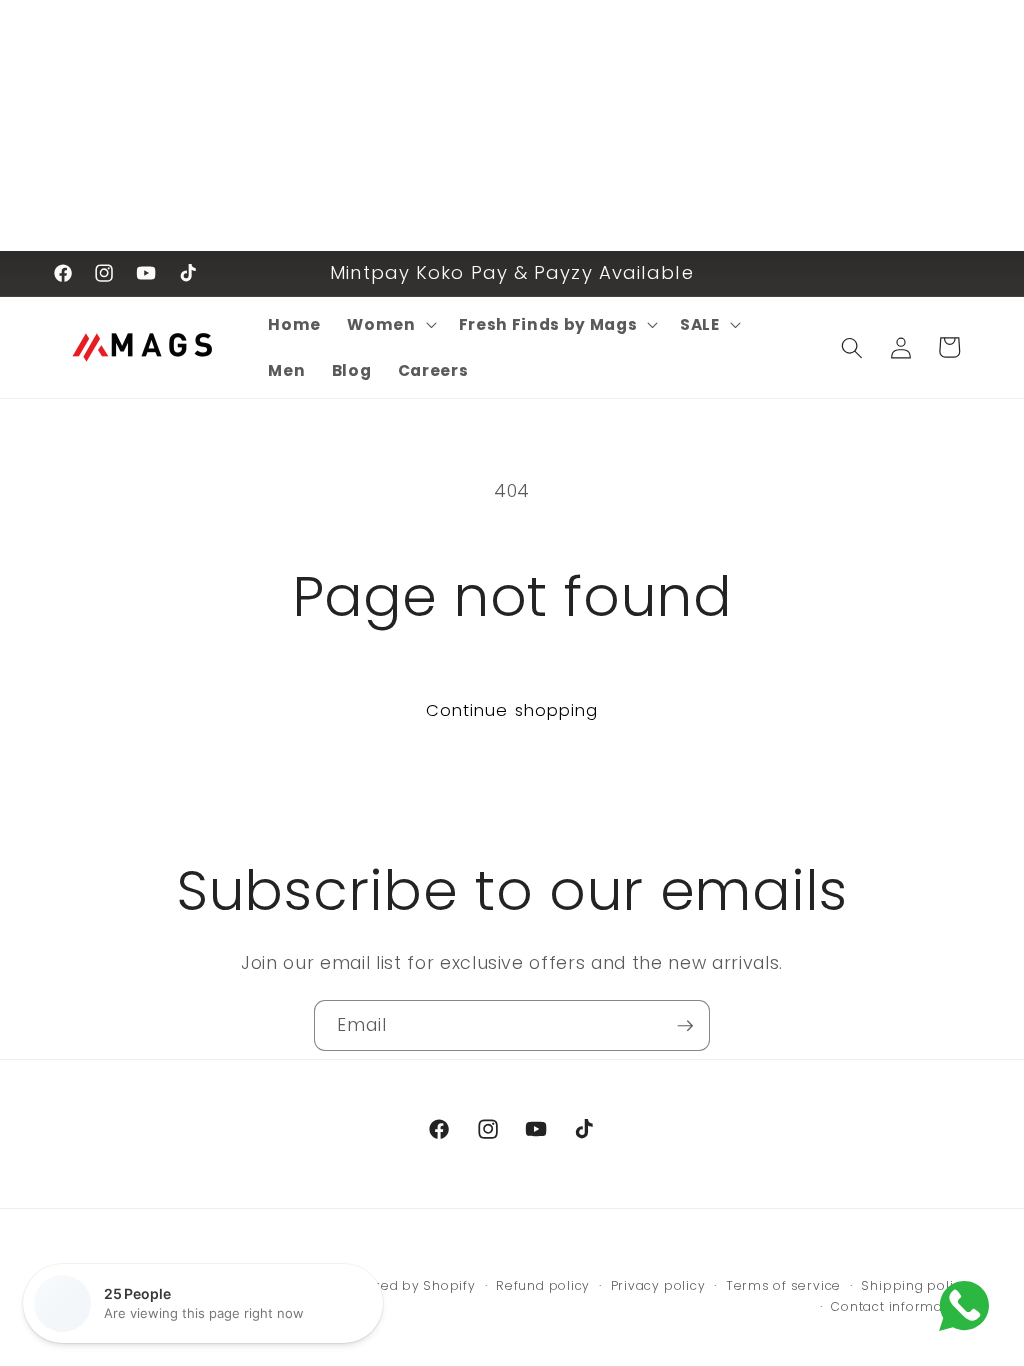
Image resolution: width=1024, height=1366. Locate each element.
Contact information (900, 1306)
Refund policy (543, 1285)
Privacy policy (658, 1285)
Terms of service (783, 1285)
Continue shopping (512, 710)
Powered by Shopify (407, 1285)
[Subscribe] (685, 1026)
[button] (389, 325)
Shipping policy (915, 1285)
